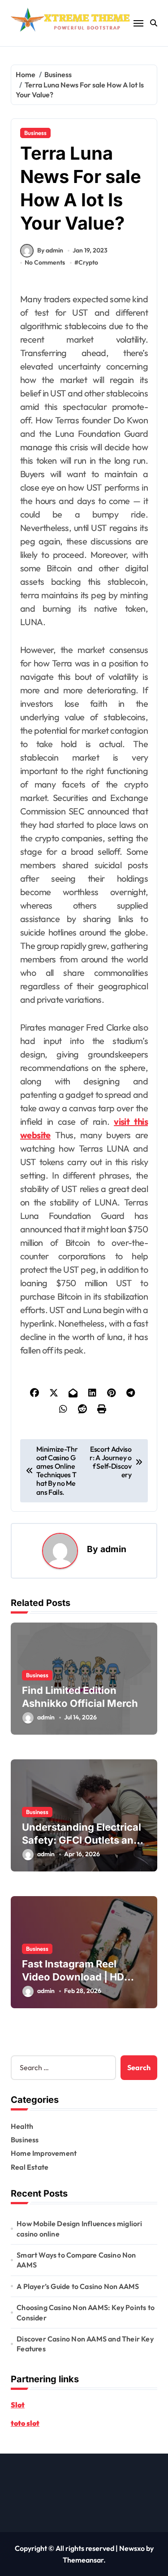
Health (22, 2126)
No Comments (45, 262)
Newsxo (132, 2548)
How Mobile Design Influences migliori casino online (79, 2228)
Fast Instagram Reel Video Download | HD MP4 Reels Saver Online (79, 1977)
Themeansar (83, 2560)
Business (35, 133)
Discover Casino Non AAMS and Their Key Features (85, 2344)
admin (113, 1549)
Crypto (88, 262)
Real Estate (30, 2167)
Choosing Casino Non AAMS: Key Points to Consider (86, 2312)
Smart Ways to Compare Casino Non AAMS (76, 2260)
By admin (50, 250)
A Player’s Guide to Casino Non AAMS (78, 2286)
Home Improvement (44, 2153)
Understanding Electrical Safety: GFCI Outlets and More (82, 1840)
